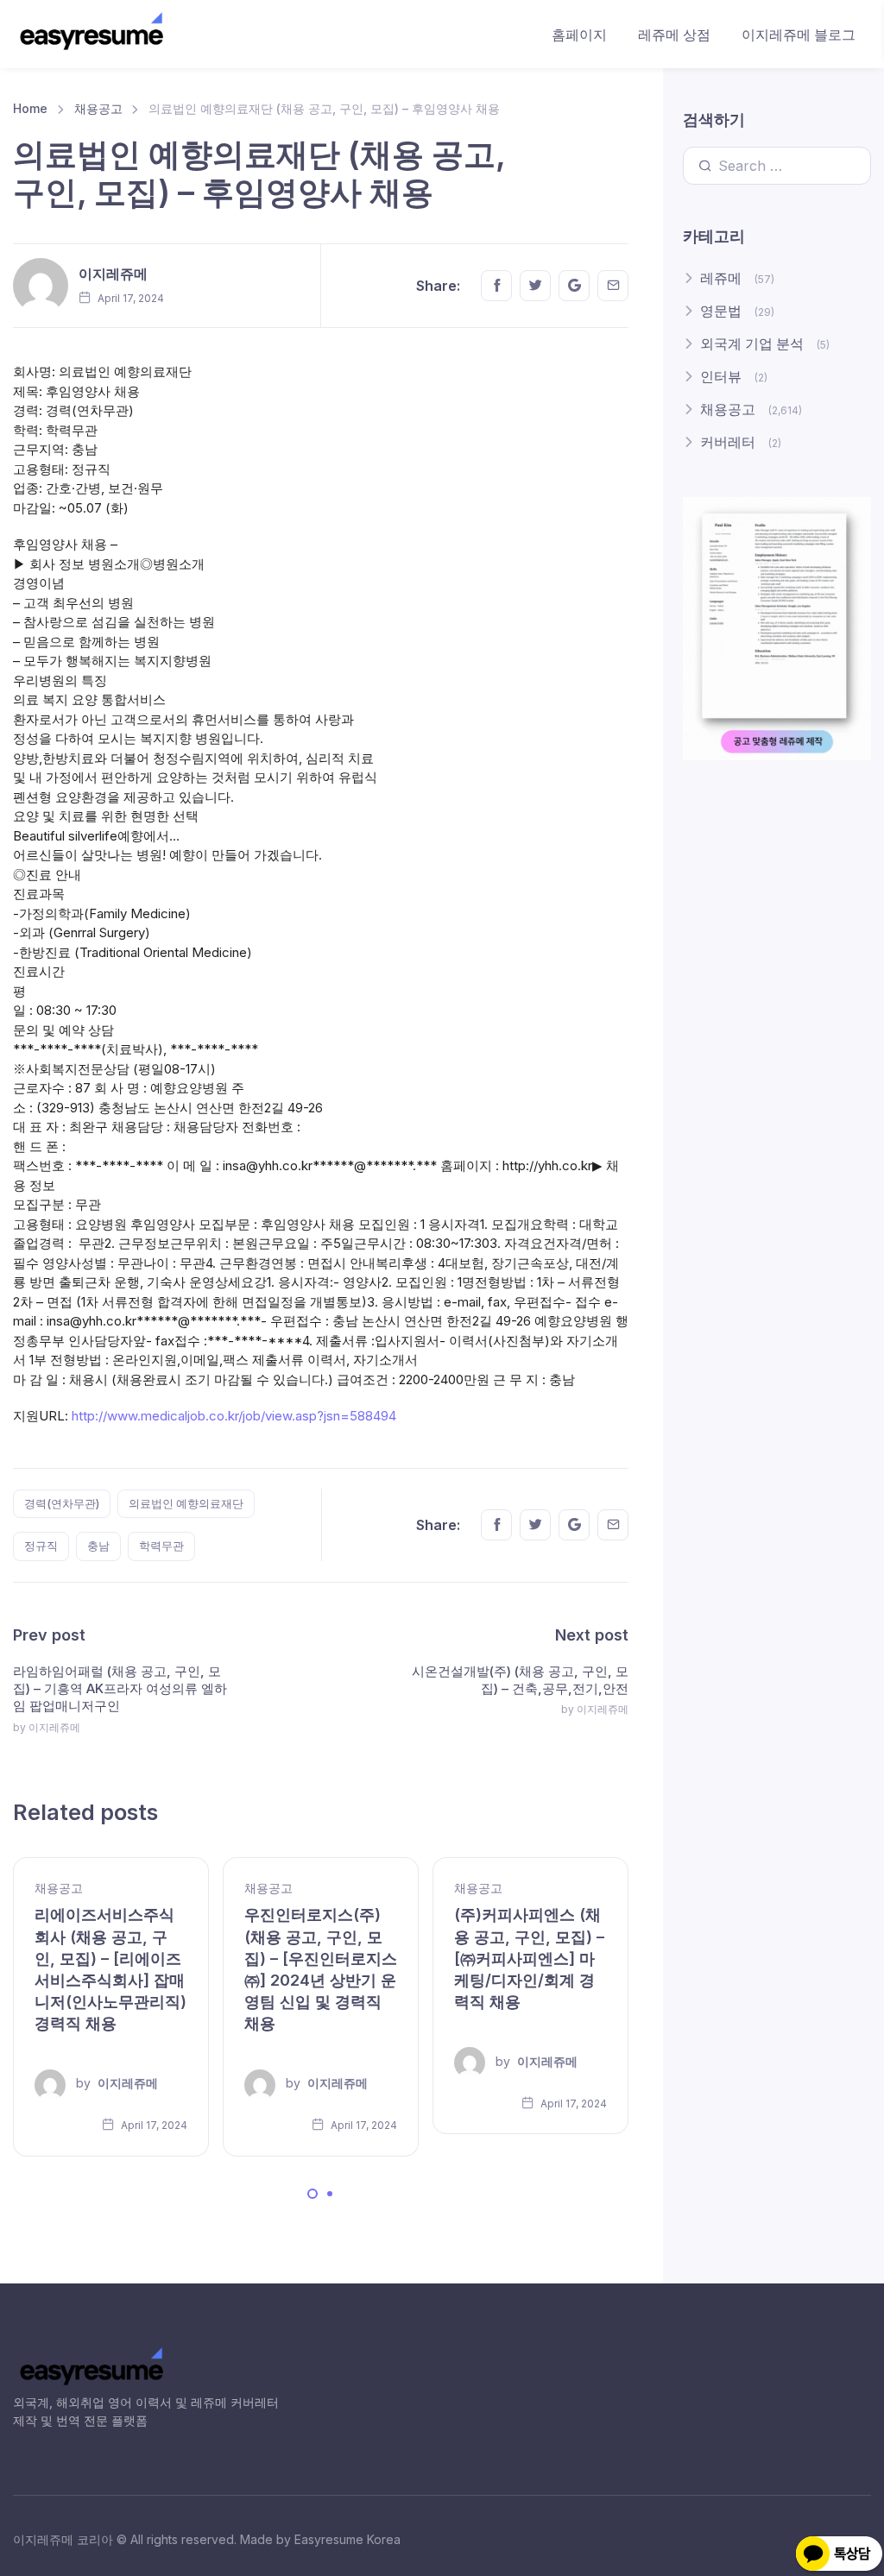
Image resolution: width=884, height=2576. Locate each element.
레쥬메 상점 (674, 35)
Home (30, 108)
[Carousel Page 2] (330, 2194)
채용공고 (98, 108)
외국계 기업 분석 (752, 343)
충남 (98, 1546)
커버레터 (728, 442)
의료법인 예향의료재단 (186, 1503)
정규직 (41, 1546)
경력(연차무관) (62, 1503)
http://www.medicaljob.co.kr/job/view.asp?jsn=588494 (234, 1416)
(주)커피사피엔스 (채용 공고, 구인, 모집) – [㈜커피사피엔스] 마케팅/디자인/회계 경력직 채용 (529, 1958)
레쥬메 (721, 278)
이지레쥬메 (113, 274)
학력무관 (161, 1546)
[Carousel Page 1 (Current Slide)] (313, 2194)
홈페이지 (579, 35)
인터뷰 (721, 376)
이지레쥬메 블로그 (799, 35)
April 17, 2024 (153, 2125)
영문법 (721, 311)
